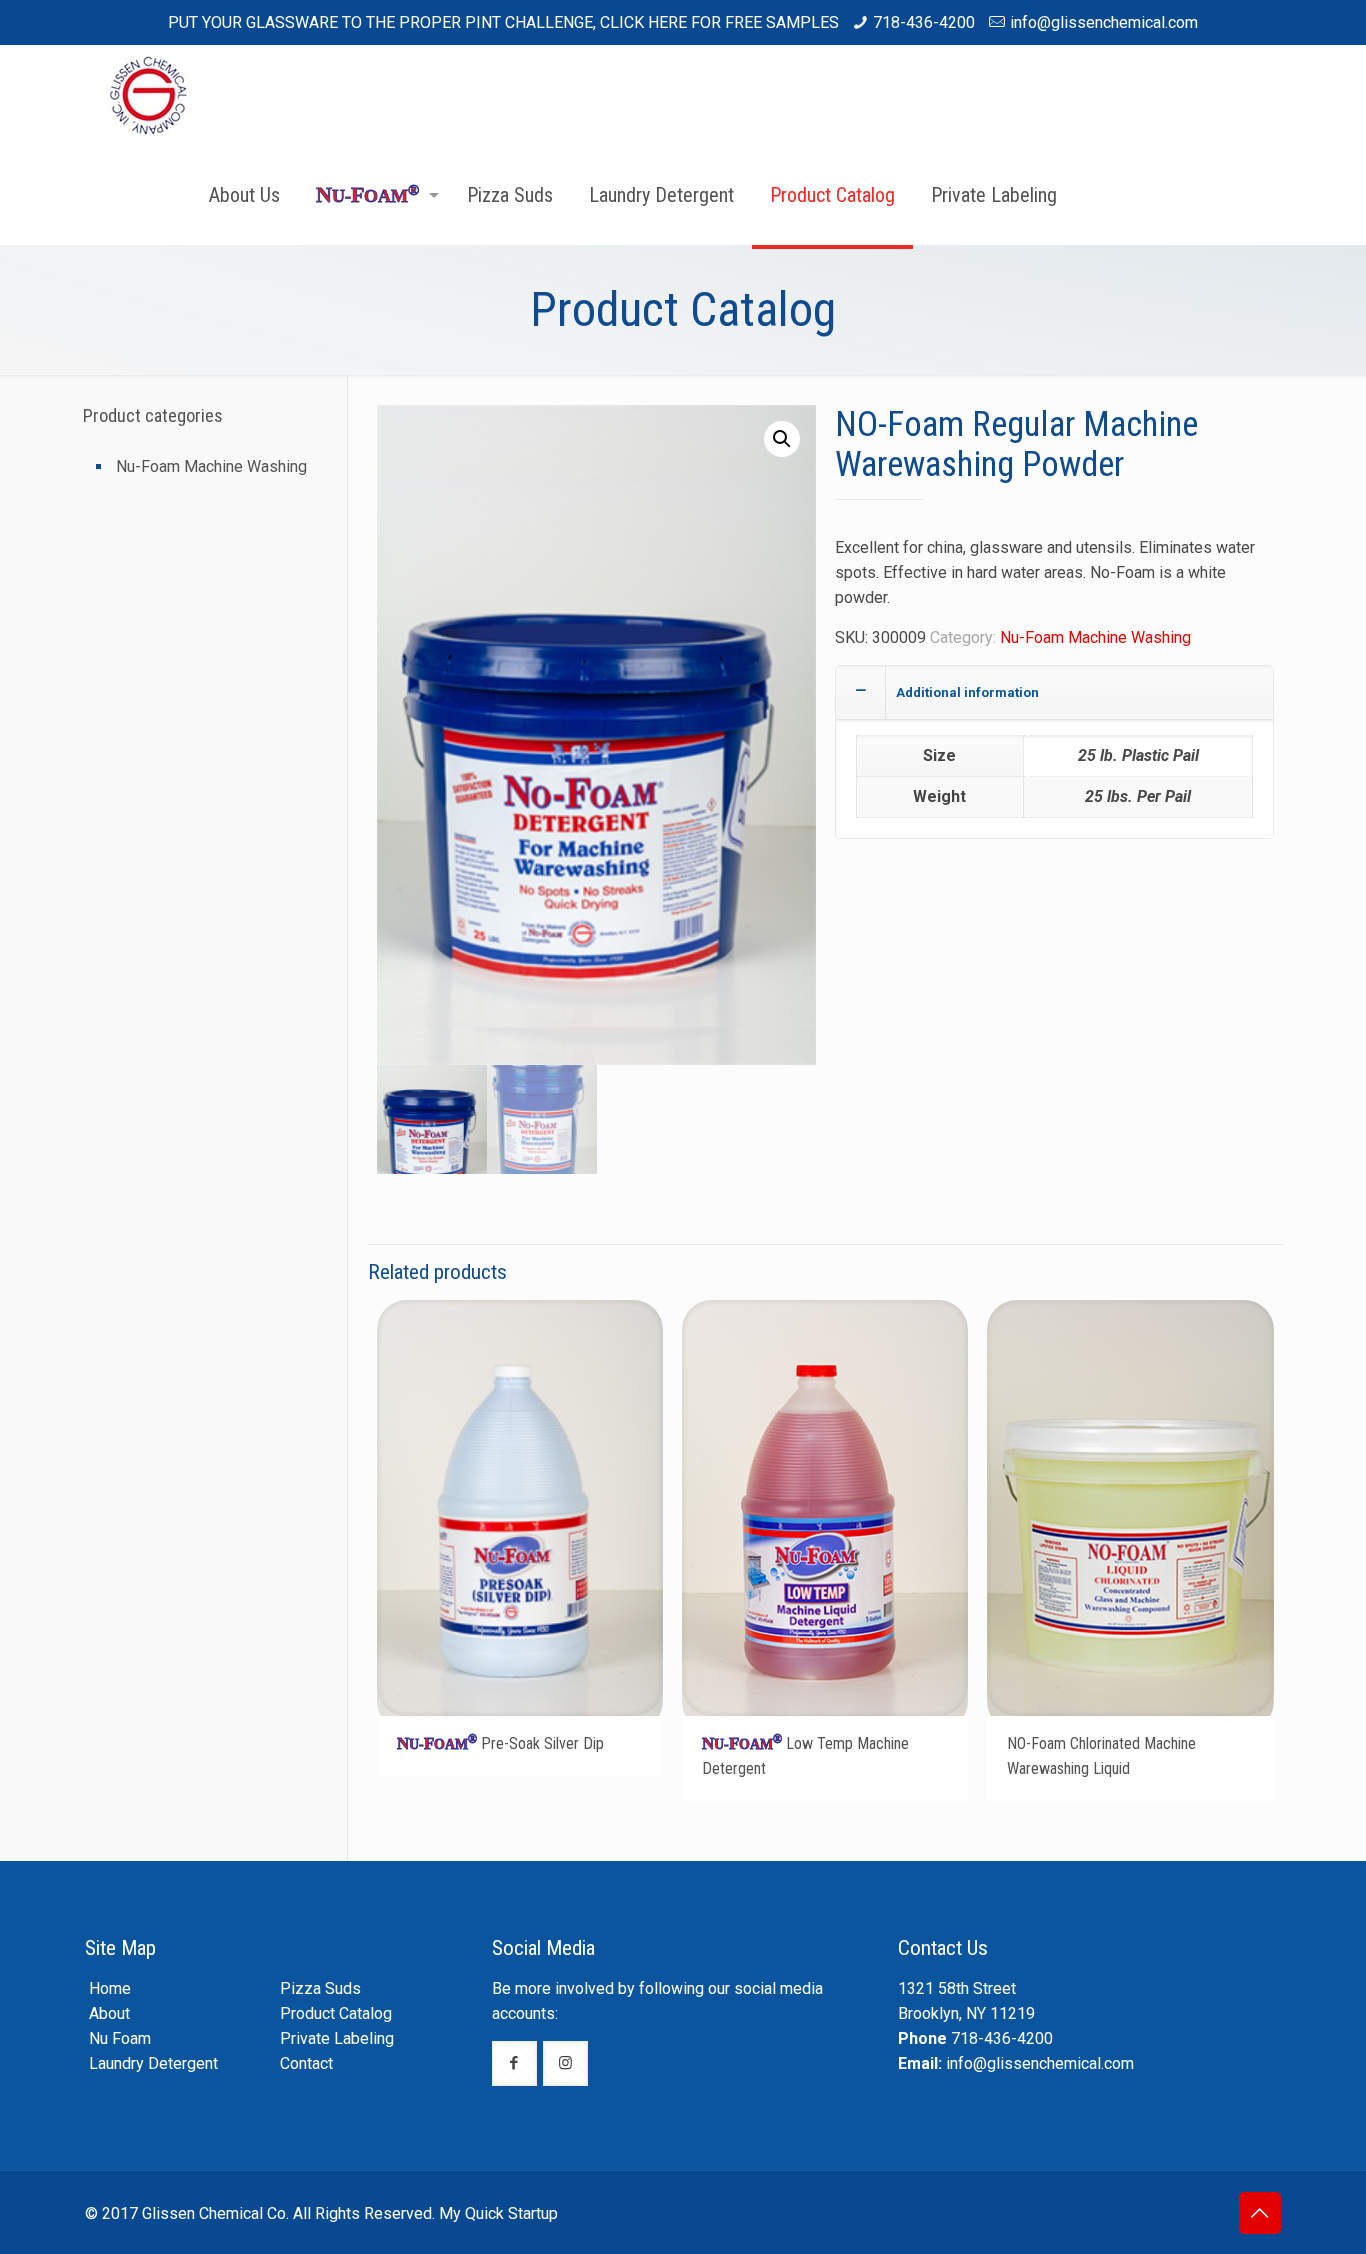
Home (110, 1988)
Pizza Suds (320, 1988)
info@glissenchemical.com (1104, 22)
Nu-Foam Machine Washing (1095, 637)
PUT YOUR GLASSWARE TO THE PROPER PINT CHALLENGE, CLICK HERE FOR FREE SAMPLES (503, 22)
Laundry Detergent (153, 2063)
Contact (306, 2063)
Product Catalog (336, 2013)
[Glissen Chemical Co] (151, 95)
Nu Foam (120, 2038)
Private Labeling (337, 2038)
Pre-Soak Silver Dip (500, 1743)
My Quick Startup (498, 2213)
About (109, 2013)
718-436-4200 (924, 22)
